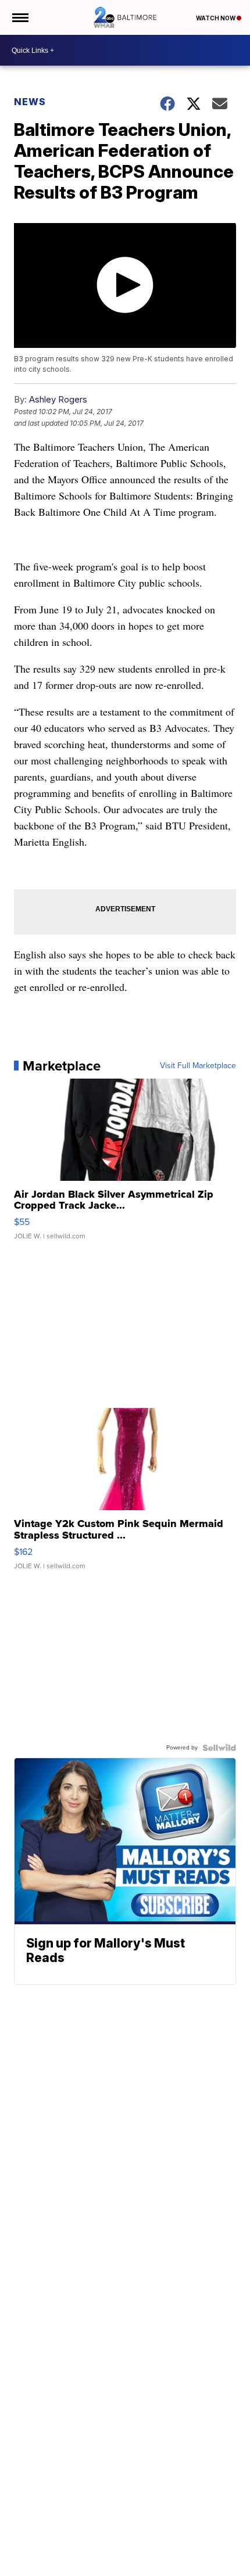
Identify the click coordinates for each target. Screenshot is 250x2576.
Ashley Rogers (58, 399)
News (30, 102)
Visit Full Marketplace (198, 1066)
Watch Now (216, 18)
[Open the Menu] (19, 17)
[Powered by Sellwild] (219, 1748)
